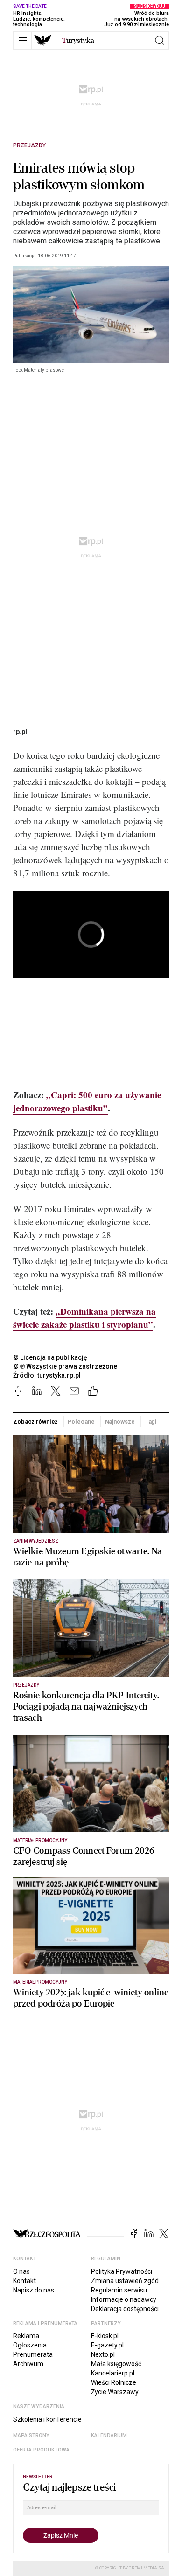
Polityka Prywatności (122, 2271)
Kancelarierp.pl (113, 2373)
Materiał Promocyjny (40, 1982)
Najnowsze (120, 1422)
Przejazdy (29, 145)
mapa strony (31, 2435)
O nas (21, 2271)
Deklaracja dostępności (125, 2309)
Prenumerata (33, 2354)
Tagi (151, 1422)
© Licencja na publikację (50, 1357)
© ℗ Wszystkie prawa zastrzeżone (65, 1366)
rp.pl (20, 732)
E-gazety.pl (107, 2345)
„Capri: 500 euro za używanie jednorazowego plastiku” (87, 1101)
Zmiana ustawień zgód (125, 2281)
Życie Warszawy (115, 2392)
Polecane (81, 1422)
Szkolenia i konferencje (47, 2419)
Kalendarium (109, 2435)
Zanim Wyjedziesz (36, 1541)
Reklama (26, 2336)
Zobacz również (35, 1422)
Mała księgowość (116, 2364)
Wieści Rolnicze (114, 2382)
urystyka (78, 41)
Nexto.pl (103, 2354)
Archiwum (28, 2364)
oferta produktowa (41, 2450)
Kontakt (24, 2281)
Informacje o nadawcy (124, 2299)
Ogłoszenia (30, 2345)
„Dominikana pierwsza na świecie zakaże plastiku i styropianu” (84, 1318)
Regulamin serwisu (119, 2290)
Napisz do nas (34, 2290)
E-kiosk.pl (105, 2336)
